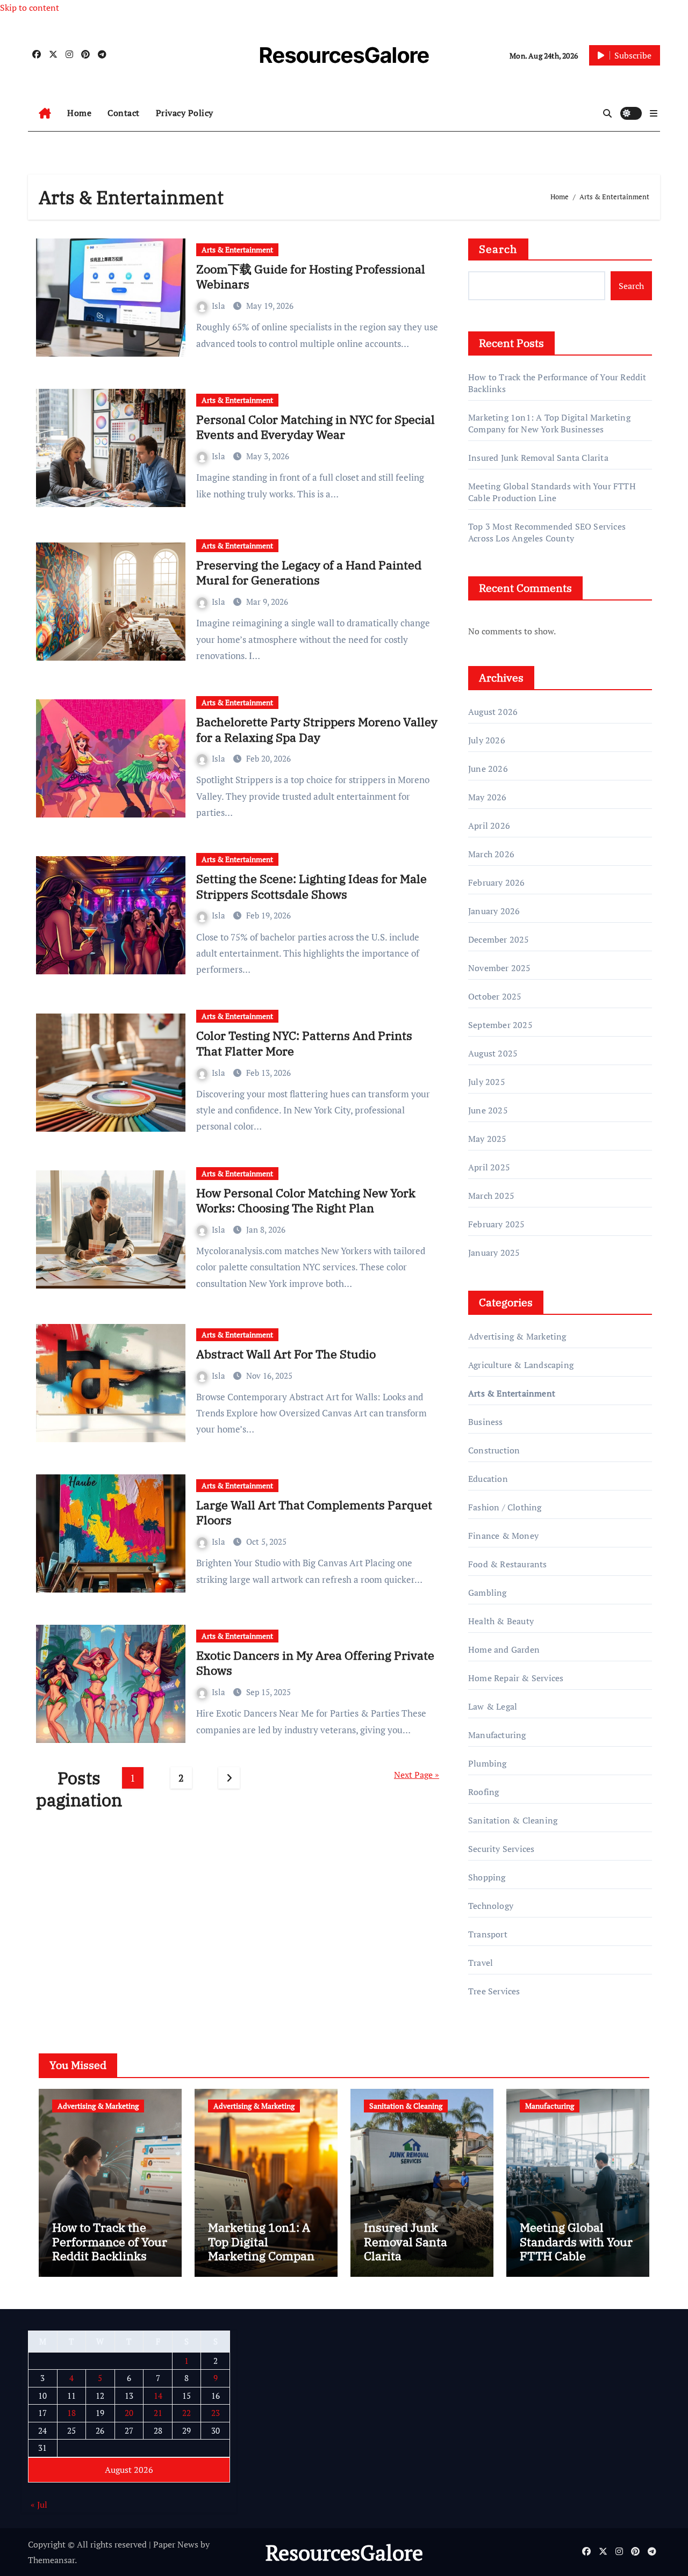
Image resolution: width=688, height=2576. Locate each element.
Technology (491, 1906)
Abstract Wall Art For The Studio (286, 1354)
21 (158, 2413)
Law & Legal (493, 1706)
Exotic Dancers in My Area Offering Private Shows (315, 1663)
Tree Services (494, 1991)
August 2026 (493, 712)
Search (498, 249)
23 (216, 2413)
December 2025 (499, 939)
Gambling (488, 1593)
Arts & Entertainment (237, 249)
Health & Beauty (501, 1621)
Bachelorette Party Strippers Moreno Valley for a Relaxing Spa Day (317, 729)
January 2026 (494, 911)
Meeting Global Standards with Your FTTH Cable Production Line (552, 492)
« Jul (39, 2505)
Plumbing (488, 1763)
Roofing (483, 1792)
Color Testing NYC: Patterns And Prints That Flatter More (304, 1043)
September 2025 (500, 1025)
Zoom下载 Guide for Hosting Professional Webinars (311, 277)
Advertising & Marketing (517, 1336)
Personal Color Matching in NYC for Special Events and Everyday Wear (316, 427)
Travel (481, 1963)
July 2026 (487, 740)
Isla (220, 306)
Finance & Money (503, 1536)
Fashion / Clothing (505, 1507)
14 (158, 2395)
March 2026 (491, 854)
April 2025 (489, 1167)
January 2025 (494, 1253)
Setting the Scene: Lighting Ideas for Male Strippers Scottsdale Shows (311, 886)
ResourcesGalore (344, 55)
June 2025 (488, 1110)
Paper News (176, 2544)
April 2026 (489, 826)
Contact (124, 113)
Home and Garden (504, 1649)
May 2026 (488, 797)
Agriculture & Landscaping (521, 1365)
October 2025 (495, 996)
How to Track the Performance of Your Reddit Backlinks (110, 2241)
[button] (654, 113)
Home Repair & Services (516, 1678)
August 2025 (493, 1053)
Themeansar (51, 2560)
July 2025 (487, 1082)
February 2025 (497, 1224)
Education (488, 1479)
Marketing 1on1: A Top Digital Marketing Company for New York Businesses (549, 423)
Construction (494, 1450)
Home (79, 113)
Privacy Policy (185, 113)
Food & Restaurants (508, 1564)
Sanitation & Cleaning (513, 1820)
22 (187, 2413)
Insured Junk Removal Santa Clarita (538, 458)
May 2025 (488, 1139)
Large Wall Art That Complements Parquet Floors (314, 1513)
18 (71, 2413)
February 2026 (497, 882)
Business (486, 1422)
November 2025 (500, 968)
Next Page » (417, 1775)
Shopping (487, 1877)
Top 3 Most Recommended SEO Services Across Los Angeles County (547, 532)
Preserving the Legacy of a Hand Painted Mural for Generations (309, 573)
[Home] (45, 113)
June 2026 (488, 769)
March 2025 (491, 1196)
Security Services (501, 1849)
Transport (488, 1934)
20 (129, 2413)
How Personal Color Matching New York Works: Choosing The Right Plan (306, 1200)
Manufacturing (497, 1735)
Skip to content (30, 8)
